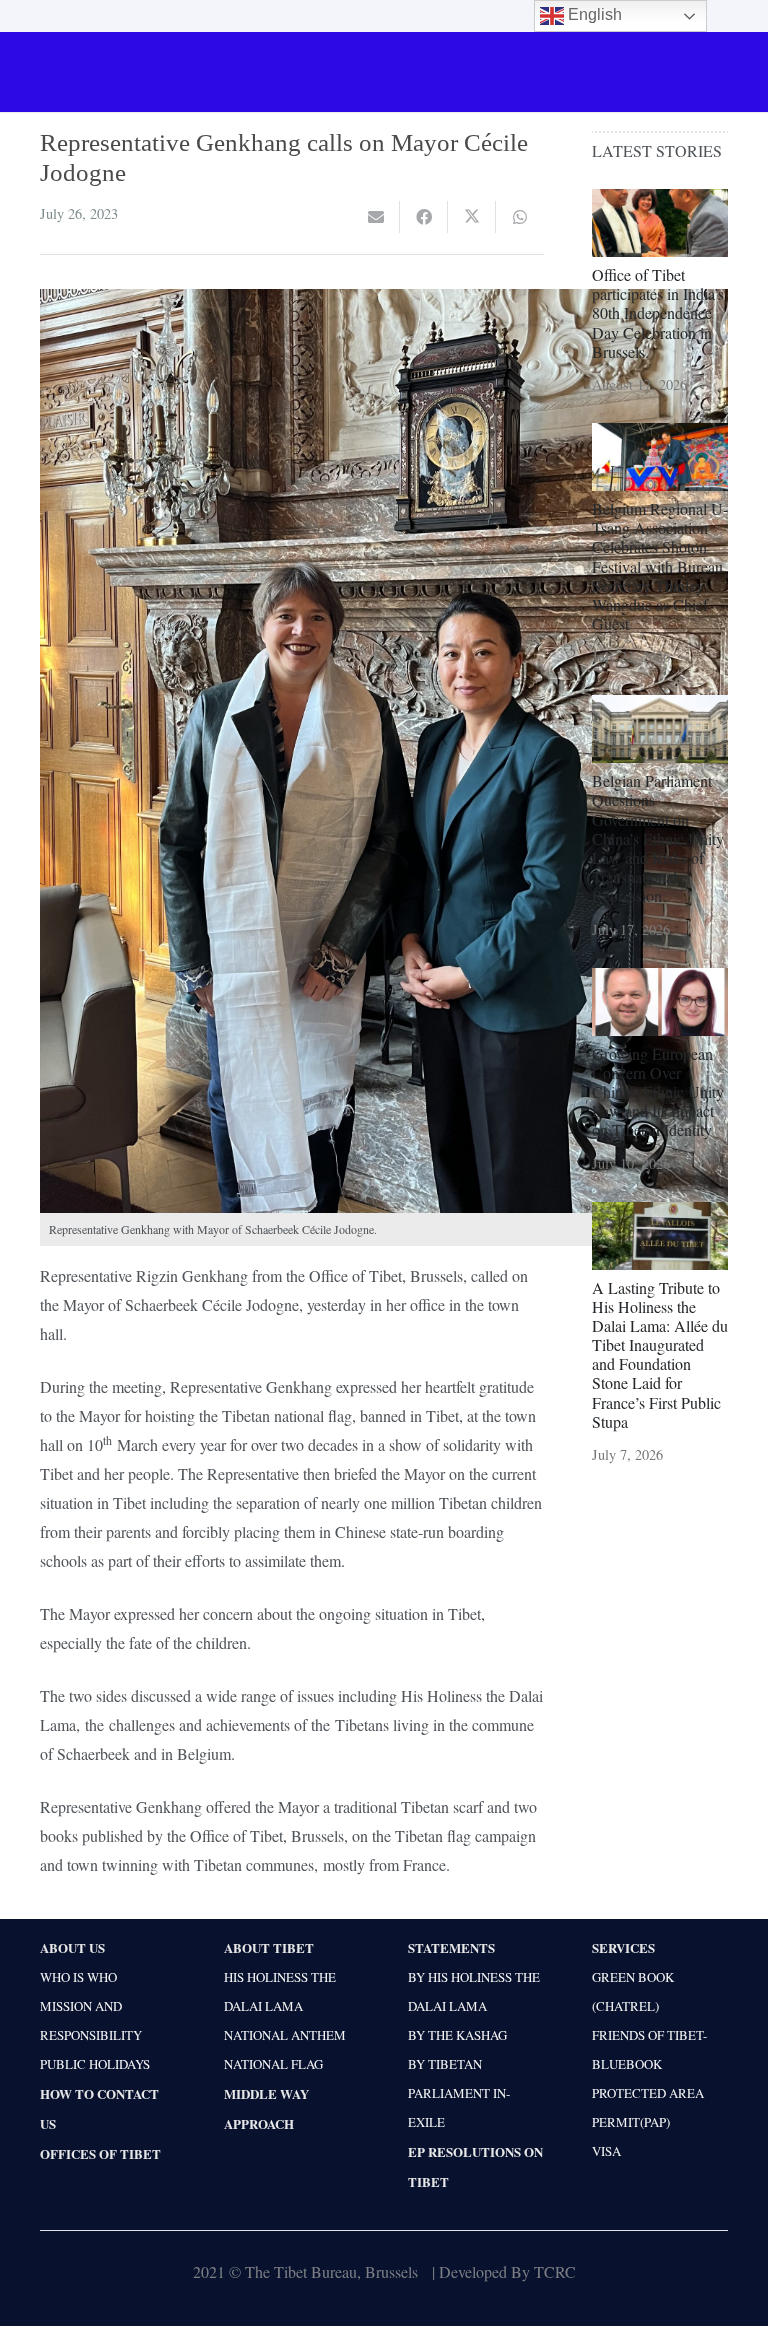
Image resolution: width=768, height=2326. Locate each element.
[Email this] (376, 217)
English (593, 14)
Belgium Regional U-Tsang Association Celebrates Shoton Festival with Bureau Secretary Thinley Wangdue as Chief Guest (660, 566)
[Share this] (424, 217)
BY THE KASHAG (457, 2035)
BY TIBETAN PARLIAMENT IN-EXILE (459, 2093)
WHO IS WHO (78, 1977)
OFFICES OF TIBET (100, 2153)
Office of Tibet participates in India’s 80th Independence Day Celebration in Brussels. (658, 313)
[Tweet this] (472, 217)
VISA (606, 2151)
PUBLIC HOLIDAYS (95, 2064)
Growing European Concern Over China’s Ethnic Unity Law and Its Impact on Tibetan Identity (658, 1092)
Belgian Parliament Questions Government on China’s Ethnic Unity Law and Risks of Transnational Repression (658, 838)
